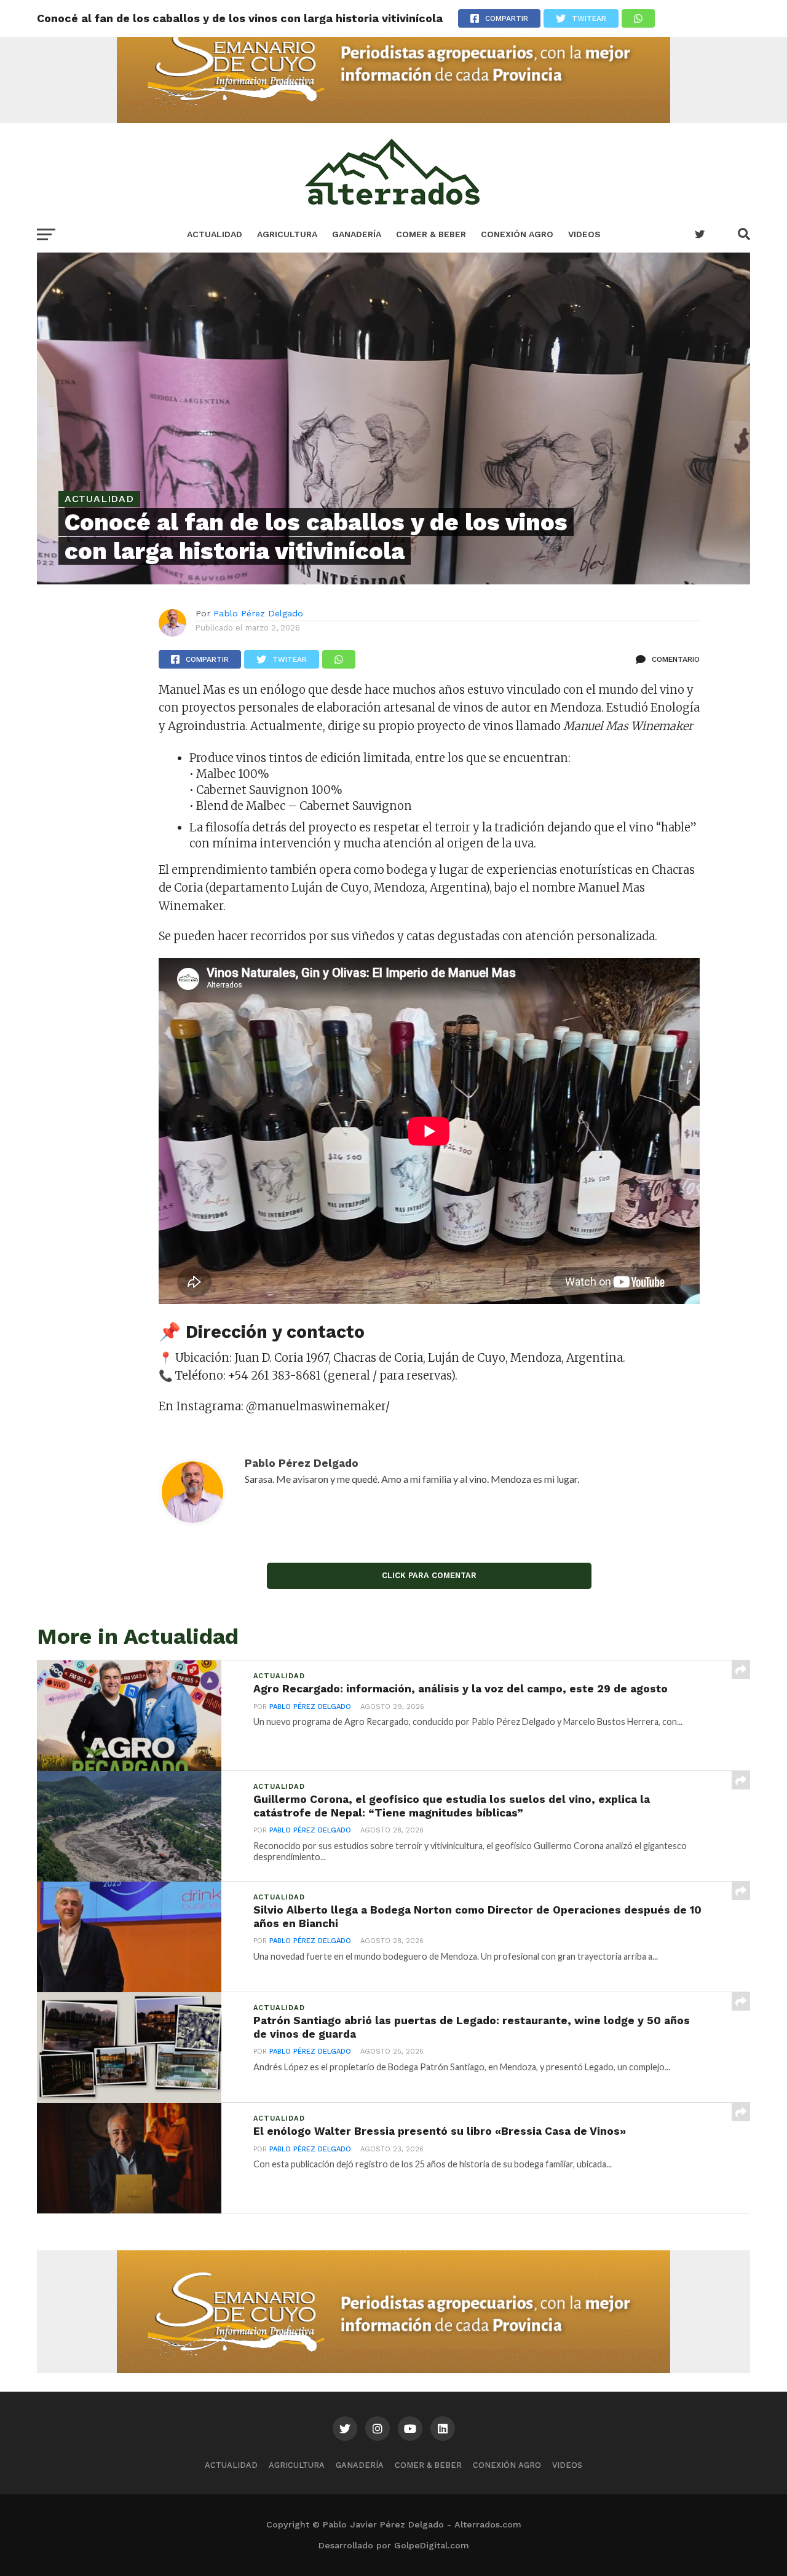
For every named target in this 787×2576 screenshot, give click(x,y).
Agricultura (287, 234)
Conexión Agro (517, 234)
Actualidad (215, 234)
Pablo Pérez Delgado (258, 613)
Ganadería (357, 234)
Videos (584, 234)
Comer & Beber (431, 234)
